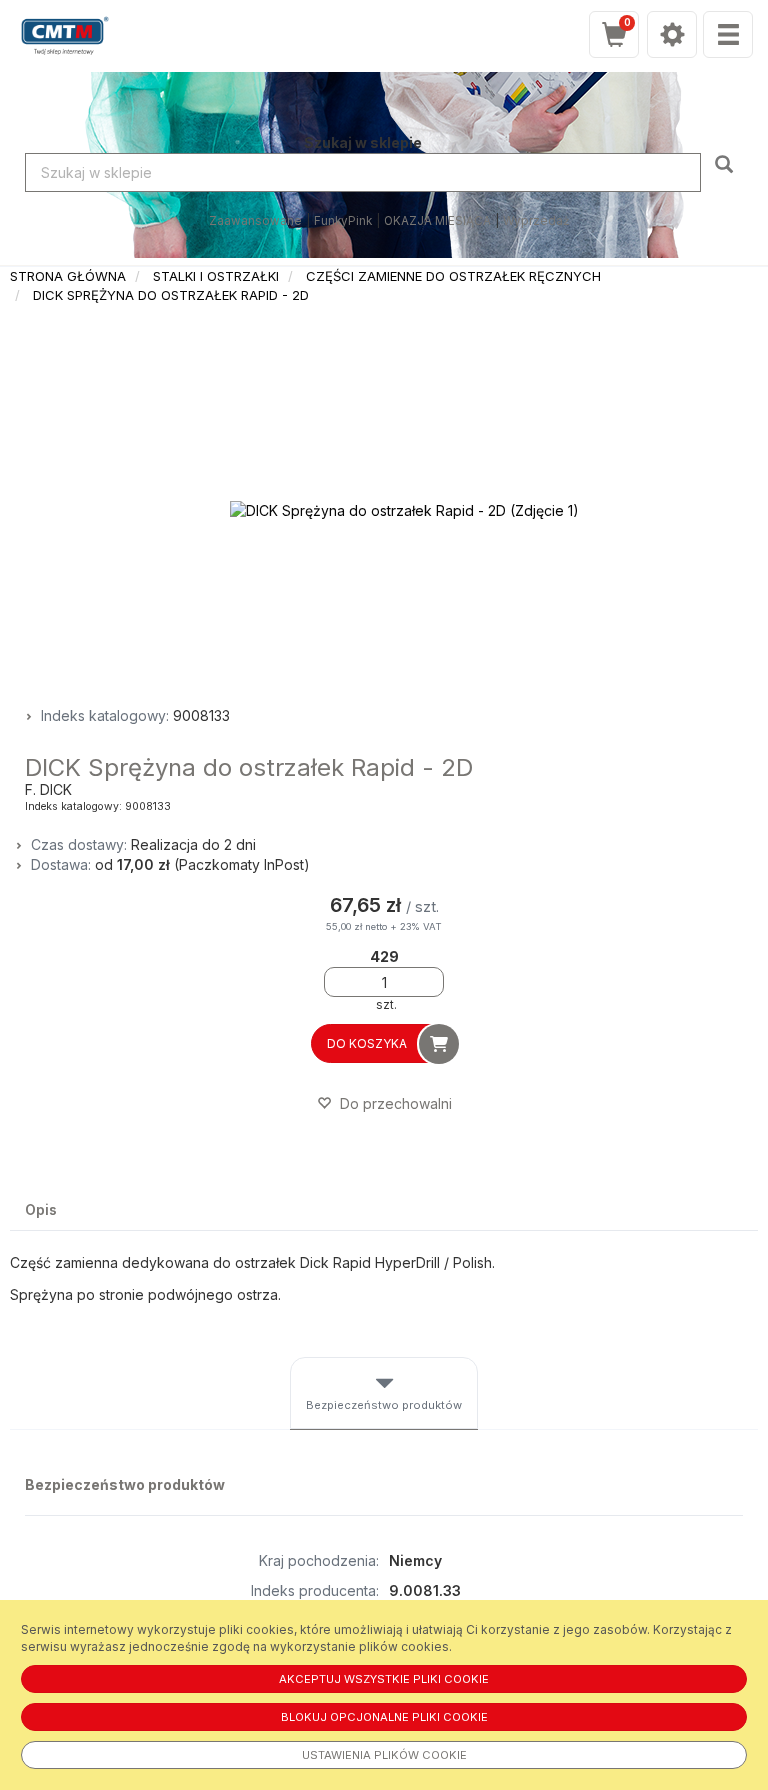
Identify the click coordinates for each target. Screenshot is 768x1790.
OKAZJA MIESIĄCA (437, 221)
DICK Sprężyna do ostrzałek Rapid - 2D (171, 295)
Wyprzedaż (536, 221)
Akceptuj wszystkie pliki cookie (384, 1679)
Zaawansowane (255, 221)
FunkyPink (343, 221)
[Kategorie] (728, 34)
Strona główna (68, 276)
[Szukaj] (726, 162)
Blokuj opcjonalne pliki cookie (384, 1717)
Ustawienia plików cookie (384, 1755)
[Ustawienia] (672, 34)
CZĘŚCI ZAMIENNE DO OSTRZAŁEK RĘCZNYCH (453, 276)
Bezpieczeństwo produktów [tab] (384, 1405)
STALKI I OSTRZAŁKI (216, 276)
